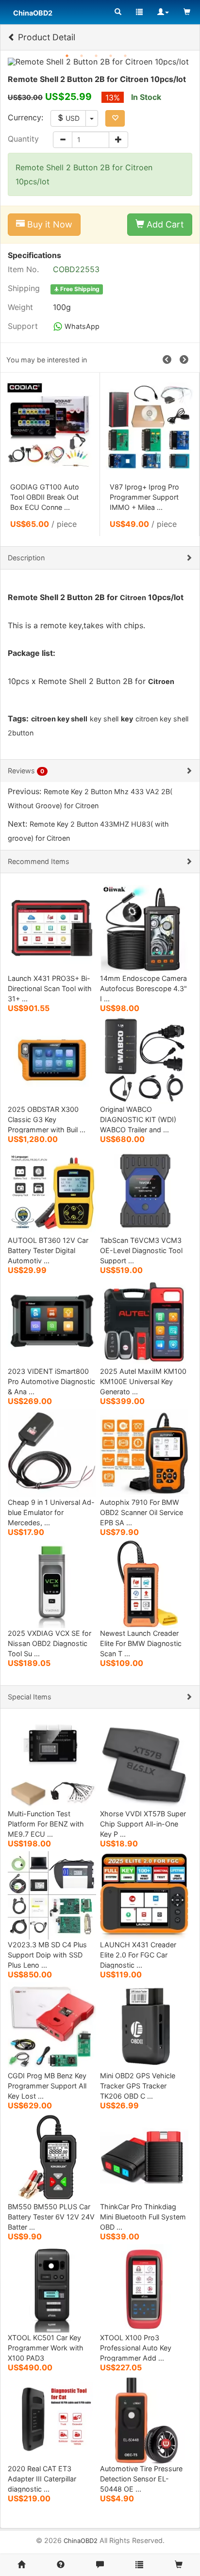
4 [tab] (111, 56)
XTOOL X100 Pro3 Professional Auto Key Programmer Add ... (136, 2348)
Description (26, 558)
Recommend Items (39, 861)
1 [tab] (67, 56)
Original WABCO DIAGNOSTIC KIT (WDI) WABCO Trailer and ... (138, 1119)
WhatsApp (81, 326)
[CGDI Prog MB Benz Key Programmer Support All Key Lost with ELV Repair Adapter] (52, 2026)
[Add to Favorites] (115, 118)
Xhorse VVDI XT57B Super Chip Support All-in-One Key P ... (143, 1824)
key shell (104, 719)
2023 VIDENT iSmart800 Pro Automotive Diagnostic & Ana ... (51, 1381)
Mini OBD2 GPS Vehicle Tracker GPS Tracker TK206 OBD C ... (138, 2086)
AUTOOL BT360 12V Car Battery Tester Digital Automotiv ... (48, 1250)
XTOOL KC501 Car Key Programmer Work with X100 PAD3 (46, 2348)
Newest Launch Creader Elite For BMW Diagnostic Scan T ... (141, 1643)
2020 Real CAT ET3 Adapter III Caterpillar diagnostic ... (42, 2479)
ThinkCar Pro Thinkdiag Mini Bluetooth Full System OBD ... (143, 2217)
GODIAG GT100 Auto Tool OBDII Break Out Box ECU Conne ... (45, 497)
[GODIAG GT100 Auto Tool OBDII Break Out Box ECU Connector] (50, 426)
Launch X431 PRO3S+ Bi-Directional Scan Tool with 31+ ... (50, 988)
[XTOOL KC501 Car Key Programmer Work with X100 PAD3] (52, 2288)
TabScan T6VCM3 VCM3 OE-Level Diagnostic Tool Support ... (141, 1250)
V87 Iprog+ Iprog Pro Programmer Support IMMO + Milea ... (144, 497)
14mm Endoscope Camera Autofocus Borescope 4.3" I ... (143, 988)
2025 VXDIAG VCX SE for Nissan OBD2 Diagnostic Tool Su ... (50, 1643)
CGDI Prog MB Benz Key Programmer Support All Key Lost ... (47, 2086)
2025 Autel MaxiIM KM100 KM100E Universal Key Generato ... (143, 1381)
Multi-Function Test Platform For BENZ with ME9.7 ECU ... (46, 1824)
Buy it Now (49, 224)
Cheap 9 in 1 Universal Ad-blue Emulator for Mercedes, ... (51, 1512)
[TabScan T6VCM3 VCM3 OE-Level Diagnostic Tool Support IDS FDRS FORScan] (144, 1190)
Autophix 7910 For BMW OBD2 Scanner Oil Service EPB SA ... (142, 1512)
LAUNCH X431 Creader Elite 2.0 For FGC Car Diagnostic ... (138, 1955)
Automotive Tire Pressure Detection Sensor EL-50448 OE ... (141, 2479)
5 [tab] (125, 56)
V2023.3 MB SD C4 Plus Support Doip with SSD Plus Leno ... (47, 1955)
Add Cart (164, 224)
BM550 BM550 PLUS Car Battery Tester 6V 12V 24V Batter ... (51, 2217)
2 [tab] (82, 56)
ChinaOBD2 (81, 2541)
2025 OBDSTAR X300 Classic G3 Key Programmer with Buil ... (47, 1119)
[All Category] (118, 12)
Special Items (30, 1697)
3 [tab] (96, 56)
